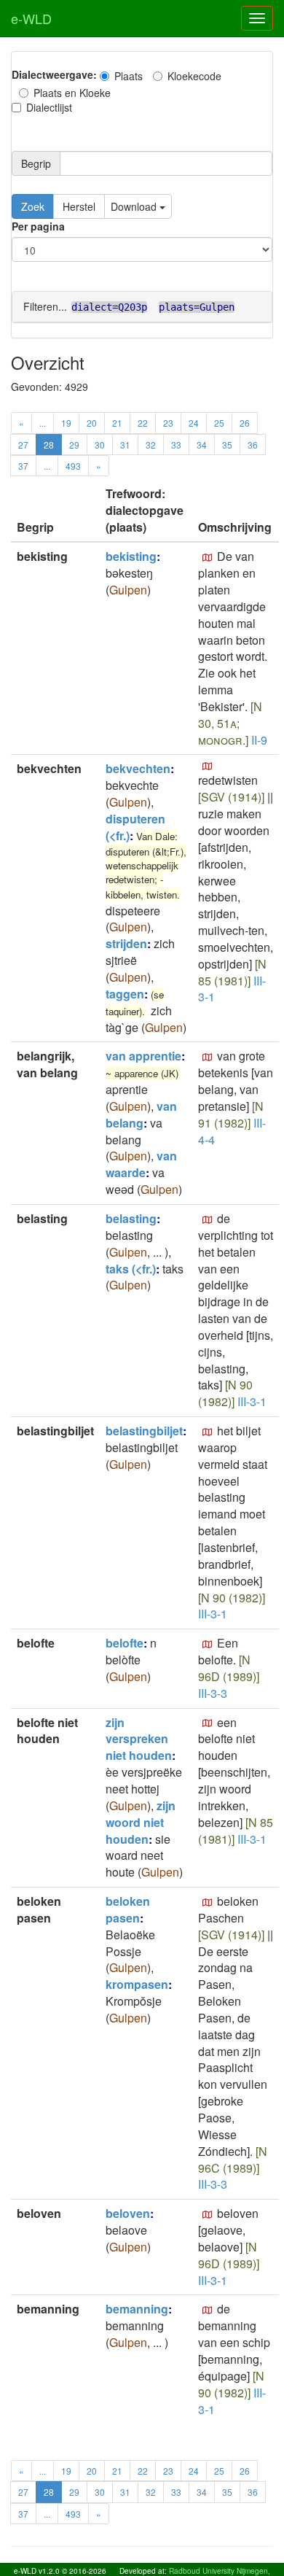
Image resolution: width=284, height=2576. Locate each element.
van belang (141, 1114)
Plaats (129, 76)
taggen (125, 994)
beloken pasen (128, 1909)
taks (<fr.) (131, 1269)
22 (143, 423)
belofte (125, 1643)
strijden (126, 943)
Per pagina (38, 226)
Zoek (33, 206)
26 (245, 423)
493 (73, 466)
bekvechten (138, 768)
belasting (131, 1218)
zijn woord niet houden (141, 1822)
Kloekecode (194, 76)
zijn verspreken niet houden (139, 1739)
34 (202, 445)
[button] (208, 558)
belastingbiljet (144, 1431)
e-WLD (31, 18)
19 (66, 423)
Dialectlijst (49, 107)
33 (176, 445)
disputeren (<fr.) (135, 827)
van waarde (141, 1164)
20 (92, 423)
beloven (128, 2213)
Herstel (79, 206)
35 (227, 445)
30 (100, 445)
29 (74, 445)
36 (253, 445)
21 (117, 423)
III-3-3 (213, 1693)
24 (194, 423)
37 (23, 466)
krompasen (137, 1984)
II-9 (259, 740)
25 (219, 423)
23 (168, 423)
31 (125, 445)
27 (23, 445)
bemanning (137, 2309)
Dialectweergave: (54, 74)
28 (49, 445)
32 (151, 445)
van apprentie (143, 1056)
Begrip (36, 163)
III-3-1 (252, 1401)
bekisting (131, 556)
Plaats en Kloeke (72, 93)
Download (135, 206)
